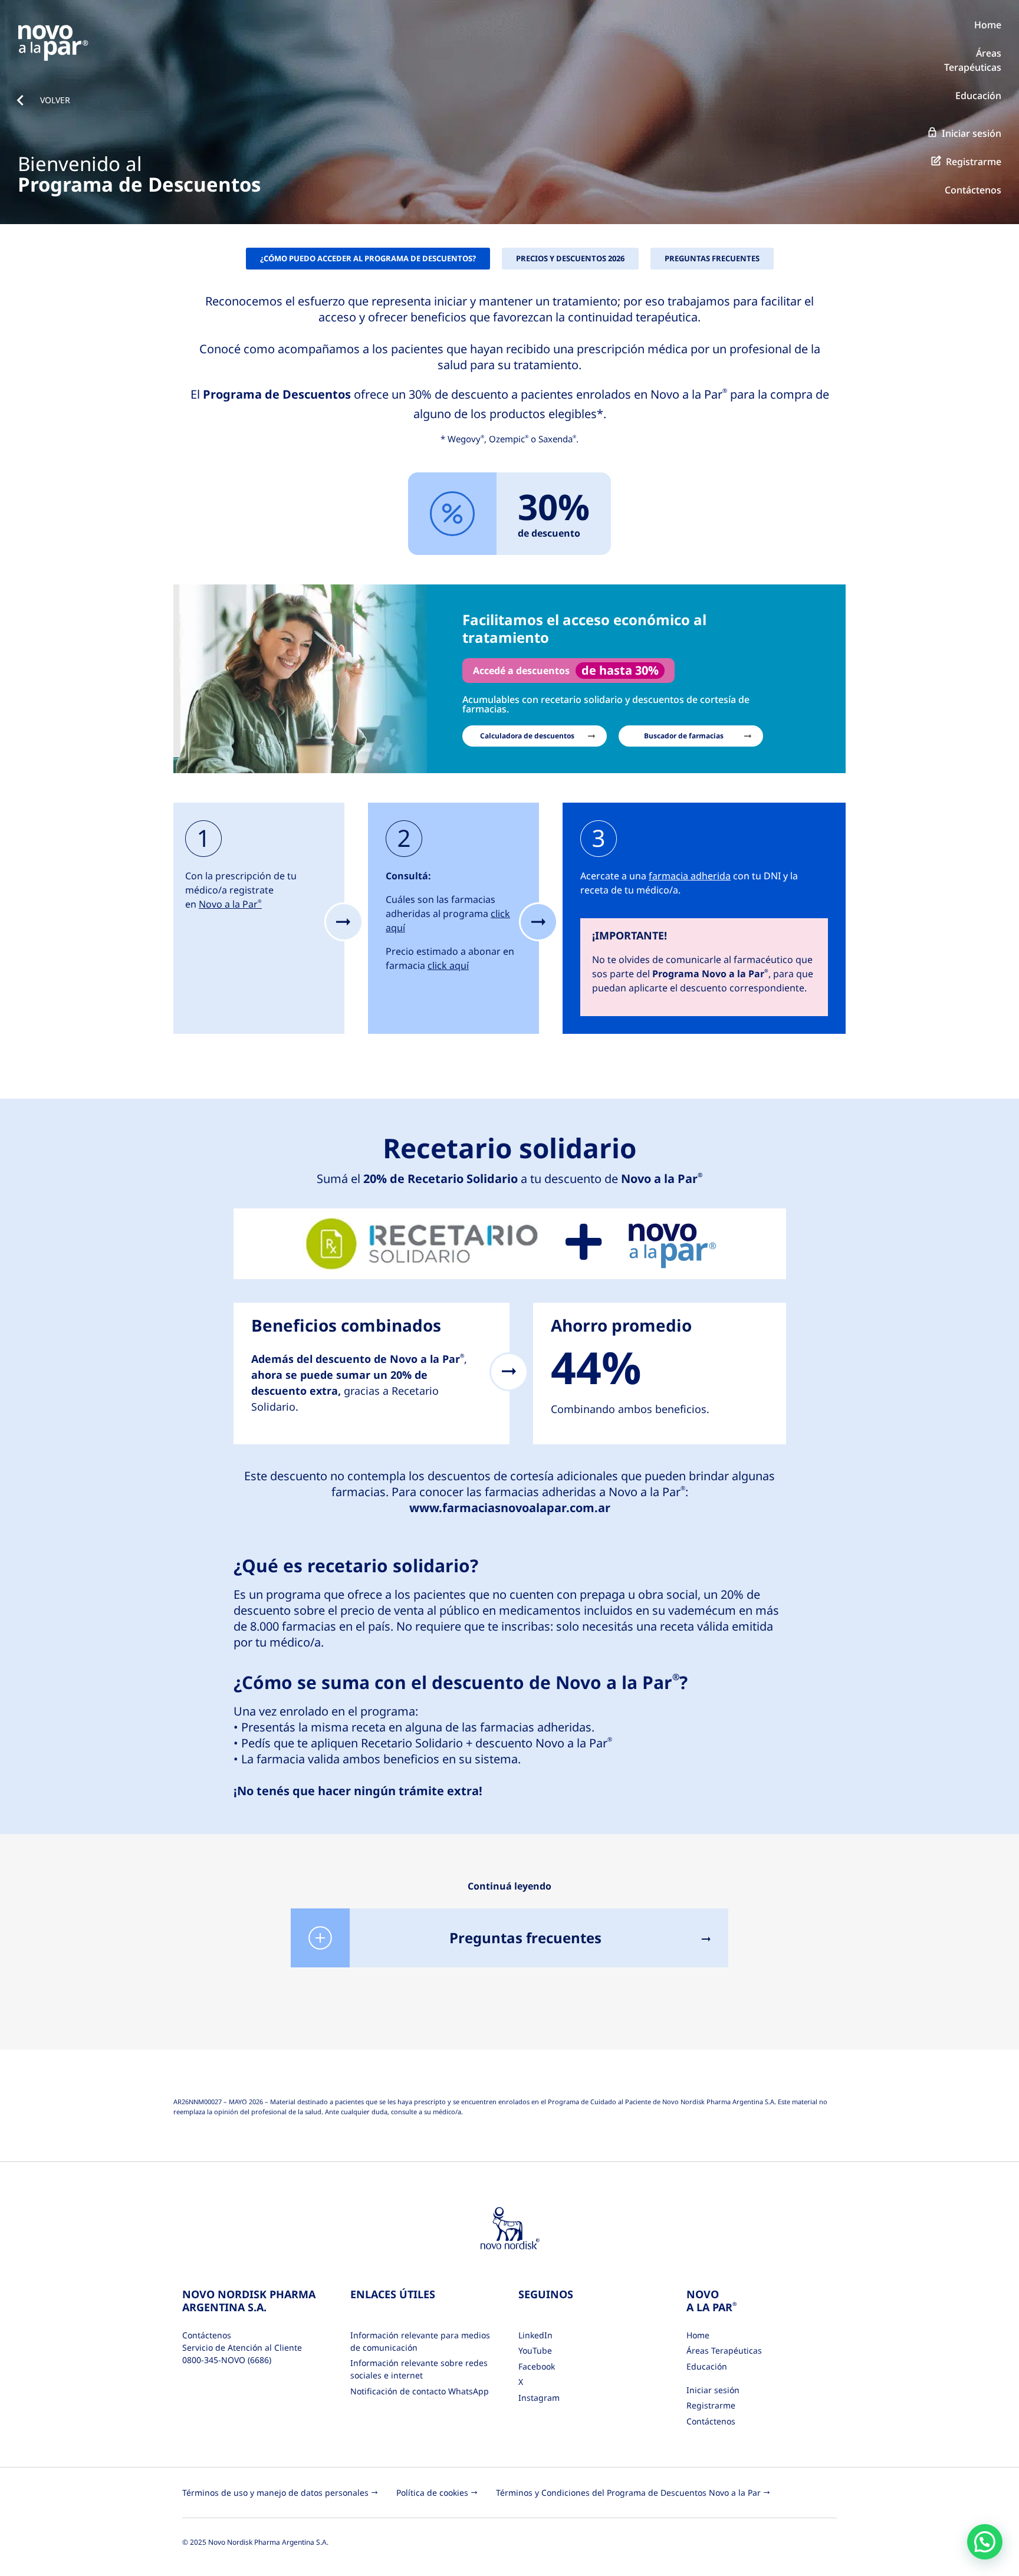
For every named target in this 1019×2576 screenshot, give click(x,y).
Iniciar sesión (972, 133)
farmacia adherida (690, 876)
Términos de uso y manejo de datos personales (275, 2493)
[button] (985, 2542)
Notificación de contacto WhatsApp (420, 2391)
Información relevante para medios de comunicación (420, 2341)
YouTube (535, 2350)
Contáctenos (973, 190)
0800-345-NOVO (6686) (227, 2360)
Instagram (539, 2398)
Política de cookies (432, 2493)
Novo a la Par (230, 904)
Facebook (537, 2366)
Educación (978, 96)
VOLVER (55, 100)
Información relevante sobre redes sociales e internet (419, 2369)
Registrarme (974, 162)
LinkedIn (535, 2335)
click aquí (448, 965)
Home (988, 25)
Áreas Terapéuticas (724, 2350)
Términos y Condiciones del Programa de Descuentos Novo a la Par (628, 2493)
